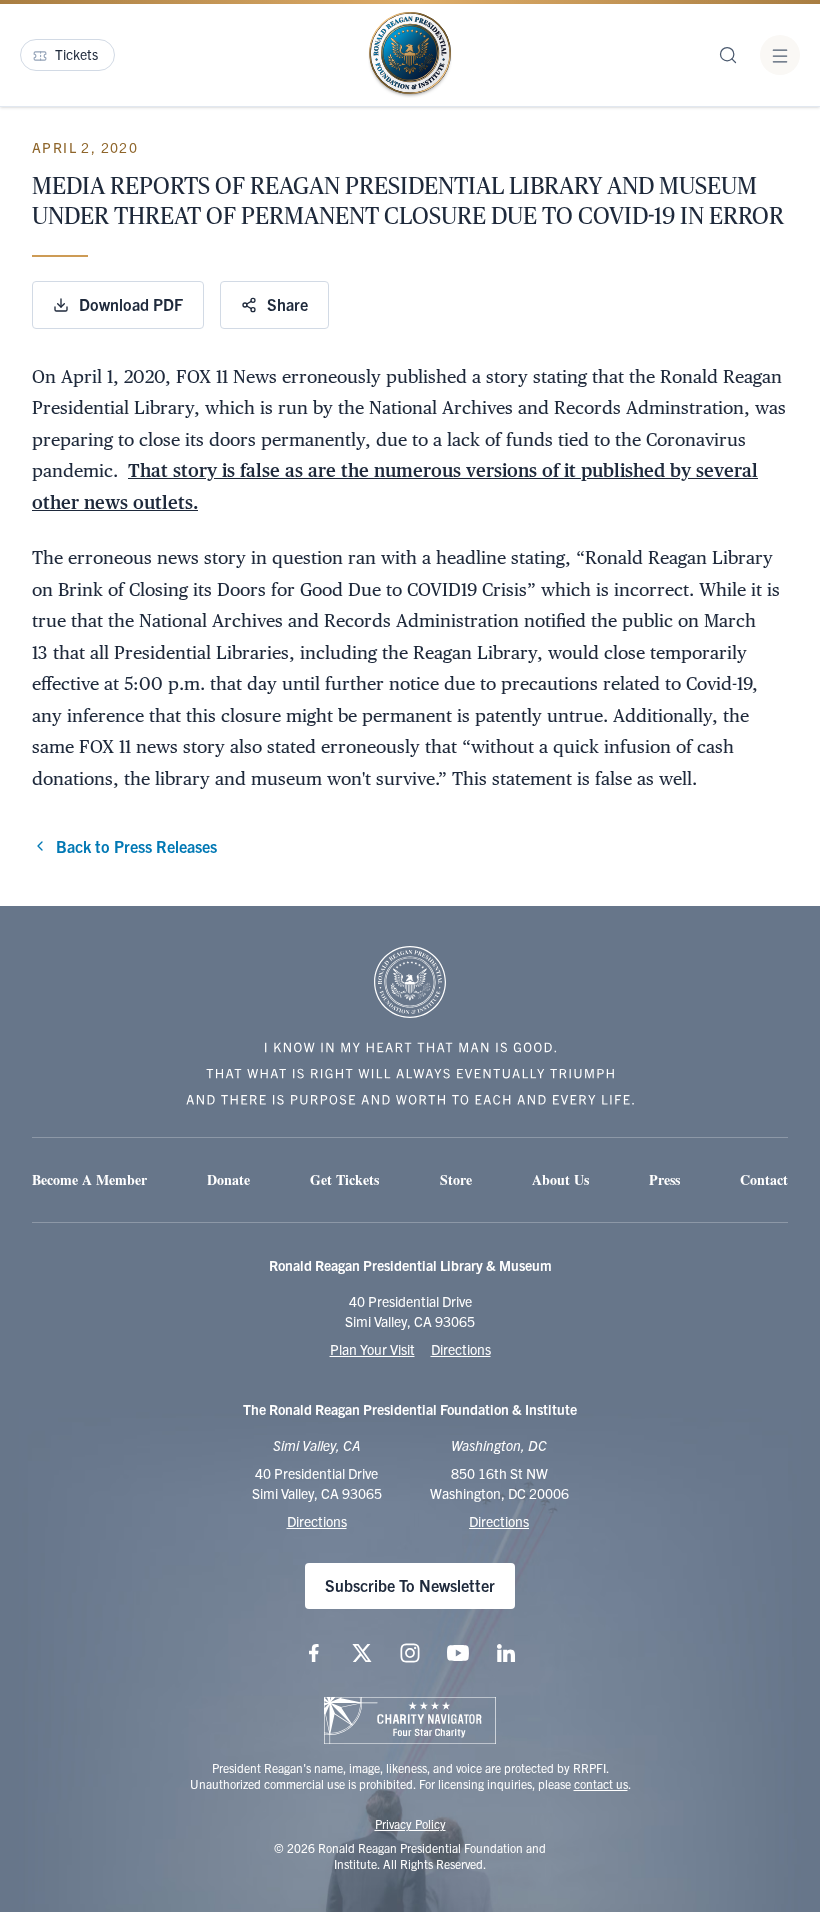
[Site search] (728, 55)
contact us (601, 1783)
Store (456, 1179)
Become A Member (89, 1179)
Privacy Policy (410, 1823)
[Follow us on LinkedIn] (506, 1653)
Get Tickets (344, 1179)
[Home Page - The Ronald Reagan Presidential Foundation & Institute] (410, 55)
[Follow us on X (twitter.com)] (362, 1653)
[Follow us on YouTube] (458, 1653)
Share (287, 304)
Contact (764, 1179)
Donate (228, 1179)
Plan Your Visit (372, 1349)
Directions (461, 1349)
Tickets (76, 54)
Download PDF (131, 304)
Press (664, 1179)
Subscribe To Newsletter (410, 1585)
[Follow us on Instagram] (410, 1653)
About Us (560, 1179)
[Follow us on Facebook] (314, 1653)
